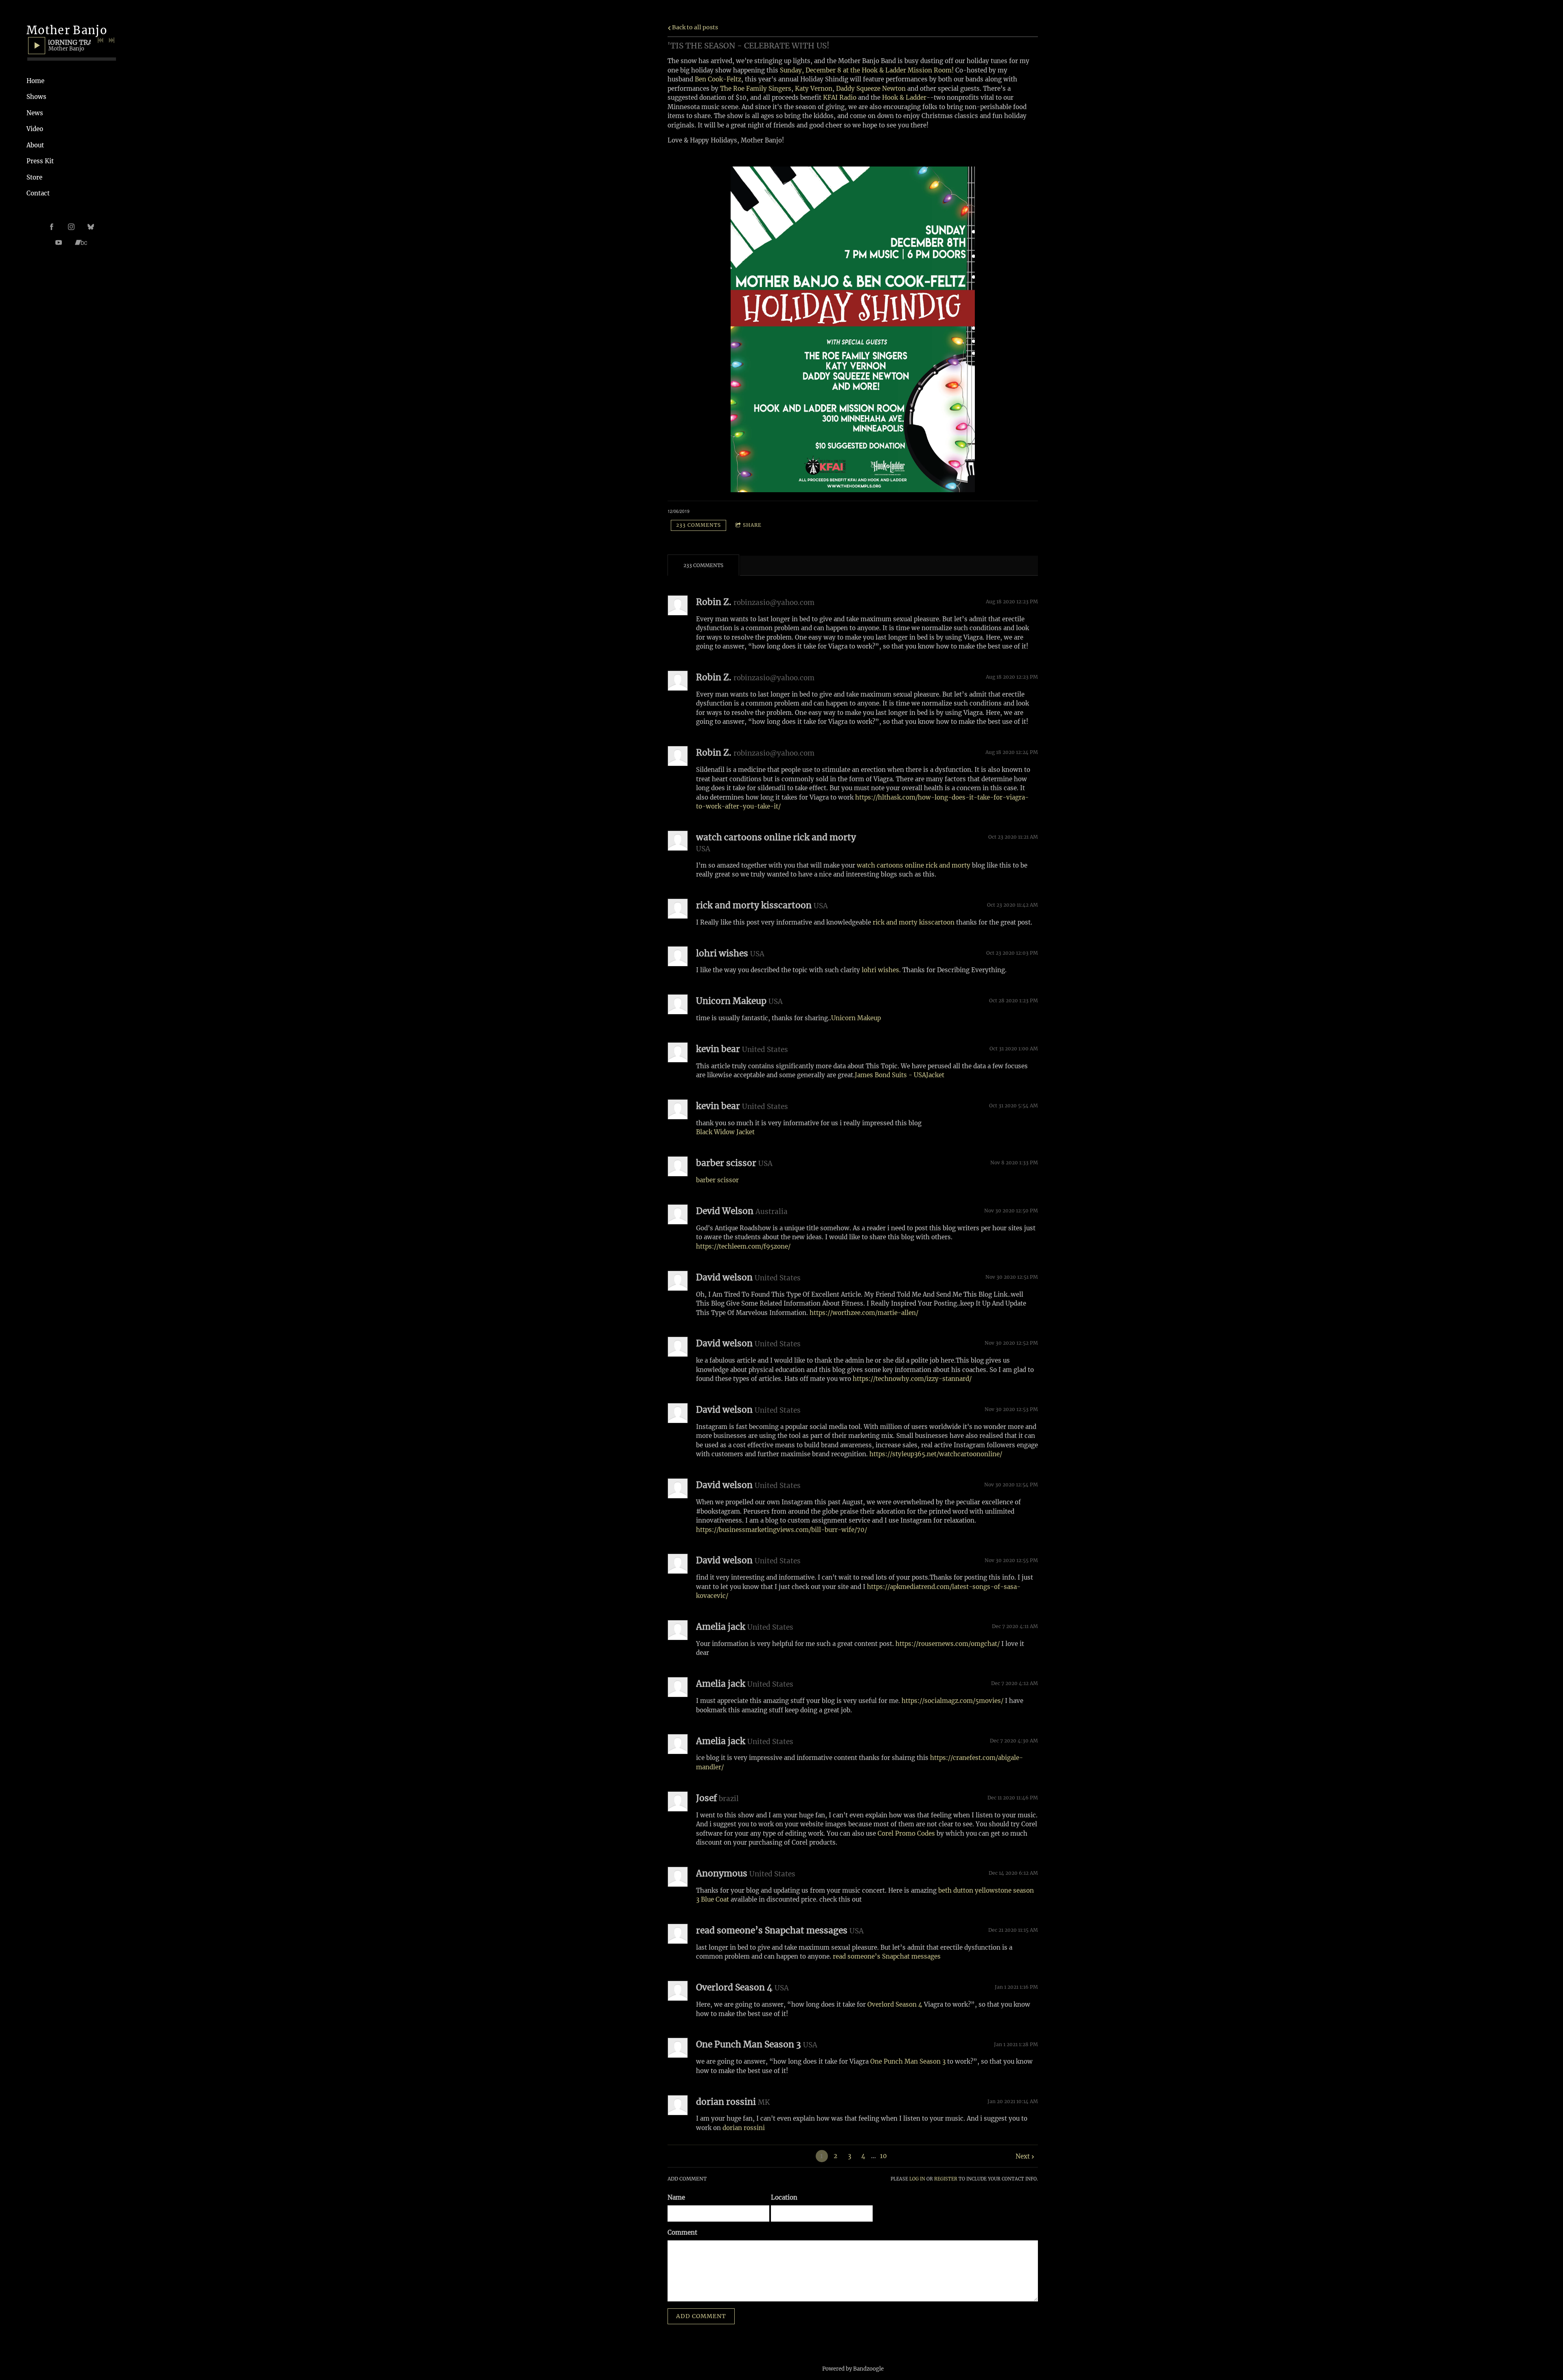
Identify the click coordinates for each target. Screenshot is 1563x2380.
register (946, 2179)
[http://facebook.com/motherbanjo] (52, 227)
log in (917, 2179)
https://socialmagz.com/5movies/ (952, 1701)
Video (35, 129)
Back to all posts (694, 27)
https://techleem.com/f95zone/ (743, 1246)
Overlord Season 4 (895, 2004)
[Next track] (112, 40)
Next (1023, 2156)
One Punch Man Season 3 (908, 2061)
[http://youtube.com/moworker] (59, 243)
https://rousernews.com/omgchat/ (948, 1644)
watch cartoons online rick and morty (914, 865)
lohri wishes (880, 970)
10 (883, 2156)
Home (35, 81)
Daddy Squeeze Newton (871, 89)
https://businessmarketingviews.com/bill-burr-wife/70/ (781, 1530)
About (35, 145)
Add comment (701, 2316)
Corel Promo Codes (906, 1833)
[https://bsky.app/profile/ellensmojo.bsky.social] (91, 227)
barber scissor (717, 1180)
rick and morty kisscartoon (914, 922)
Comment (682, 2232)
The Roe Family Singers (756, 89)
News (35, 113)
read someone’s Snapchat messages (887, 1956)
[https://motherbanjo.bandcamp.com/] (81, 243)
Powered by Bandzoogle (853, 2369)
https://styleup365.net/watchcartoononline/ (936, 1454)
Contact (38, 193)
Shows (36, 97)
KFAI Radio (841, 98)
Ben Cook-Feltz (718, 79)
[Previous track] (101, 40)
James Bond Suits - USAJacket (900, 1075)
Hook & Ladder (904, 98)
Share (752, 525)
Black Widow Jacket (725, 1132)
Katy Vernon (814, 89)
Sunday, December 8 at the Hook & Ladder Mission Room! (867, 70)
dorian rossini (744, 2128)
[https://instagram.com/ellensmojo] (71, 227)
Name (676, 2197)
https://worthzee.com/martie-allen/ (864, 1313)
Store (34, 177)
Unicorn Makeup (856, 1018)
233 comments (698, 525)
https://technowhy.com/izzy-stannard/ (912, 1379)
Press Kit (40, 161)
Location (784, 2197)
